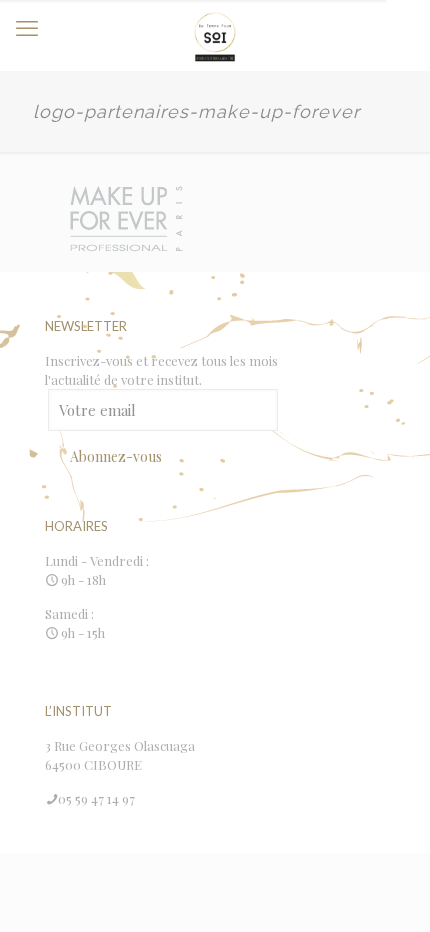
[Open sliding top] (407, 22)
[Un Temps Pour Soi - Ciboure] (215, 35)
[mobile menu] (27, 27)
